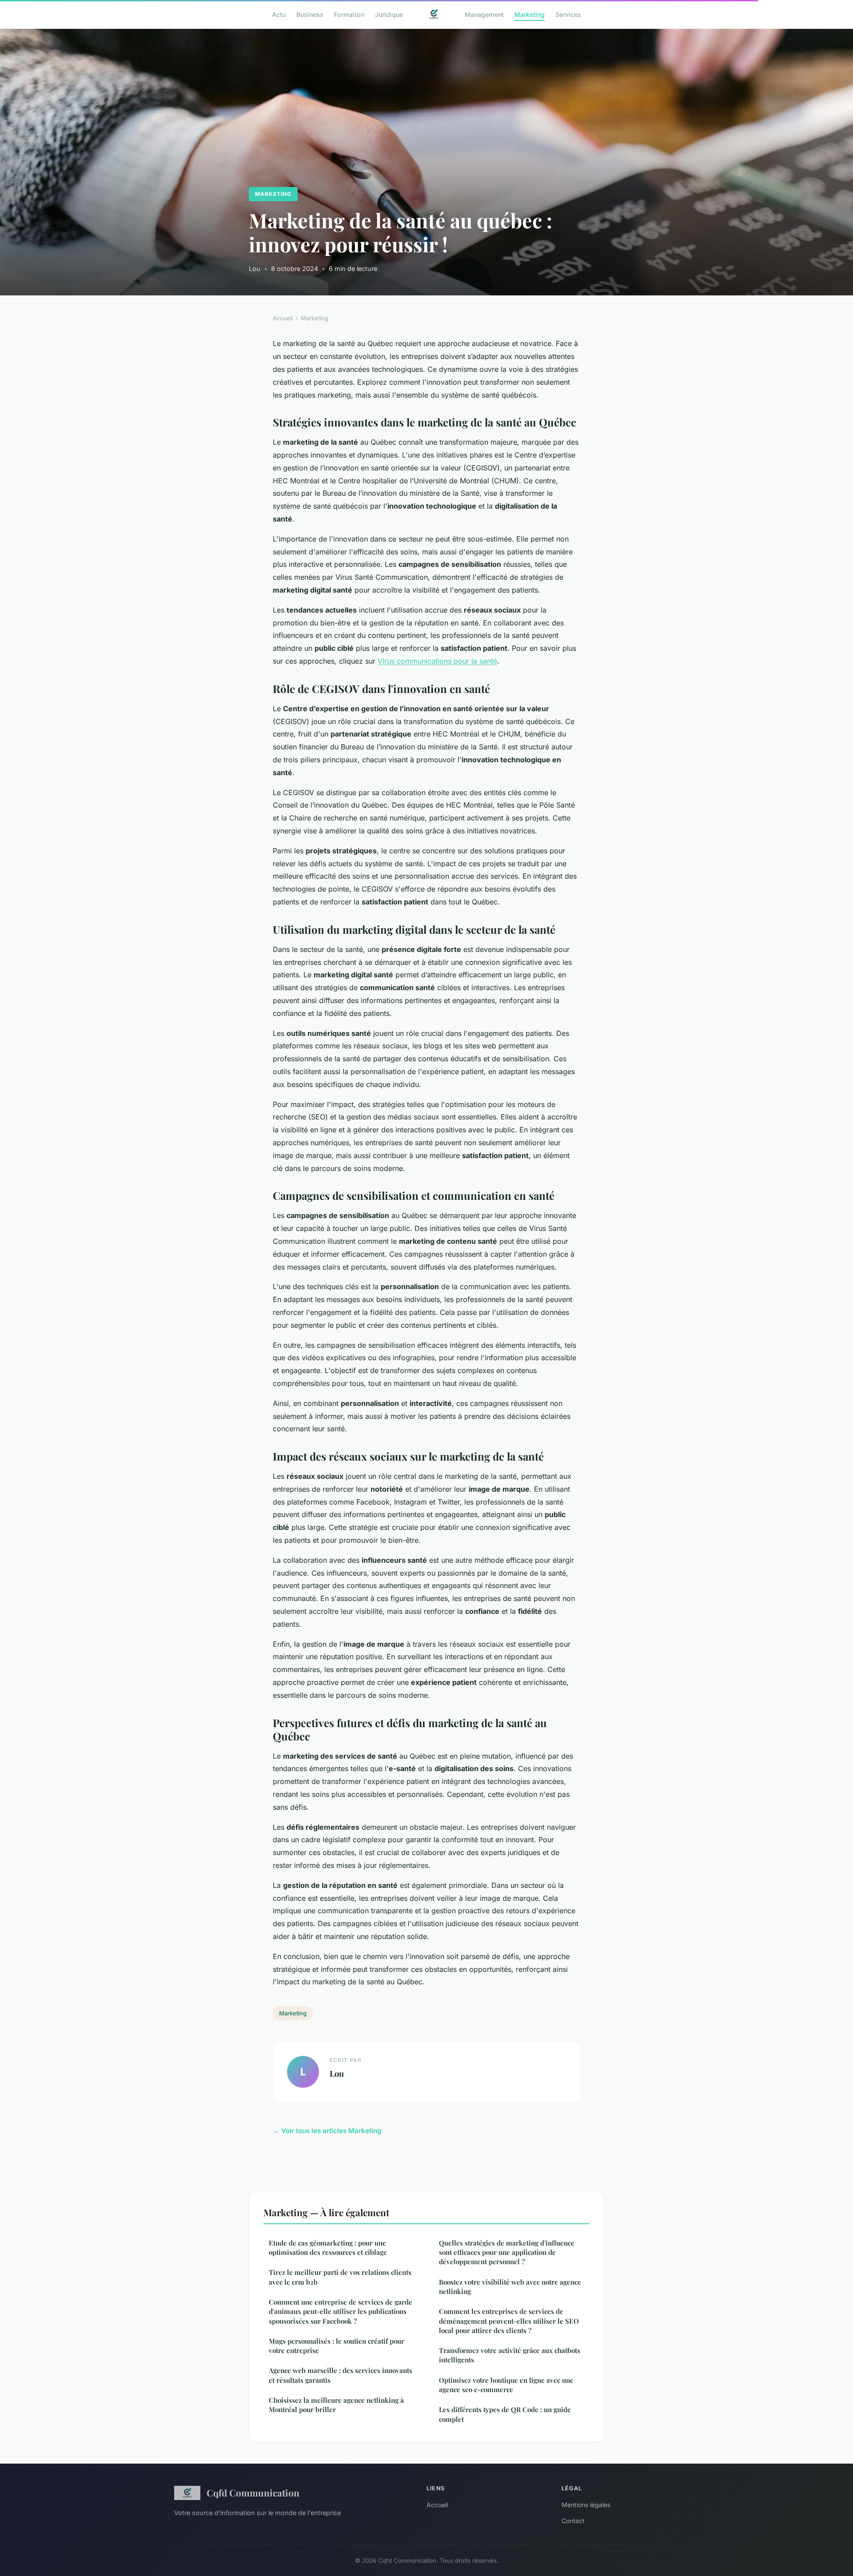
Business (310, 14)
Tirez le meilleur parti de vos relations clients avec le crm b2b (340, 2277)
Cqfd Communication (253, 2492)
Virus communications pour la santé (437, 661)
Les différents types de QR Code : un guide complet (505, 2414)
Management (484, 14)
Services (568, 14)
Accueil (283, 318)
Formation (349, 14)
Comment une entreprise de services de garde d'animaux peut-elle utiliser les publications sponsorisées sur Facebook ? (341, 2311)
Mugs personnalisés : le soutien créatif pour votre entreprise (337, 2346)
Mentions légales (586, 2505)
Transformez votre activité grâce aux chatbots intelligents (510, 2355)
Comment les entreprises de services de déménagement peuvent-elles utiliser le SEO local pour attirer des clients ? (509, 2321)
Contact (573, 2521)
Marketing (530, 14)
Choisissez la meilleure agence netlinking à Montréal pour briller (336, 2405)
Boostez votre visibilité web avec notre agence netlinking (510, 2287)
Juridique (389, 14)
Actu (279, 14)
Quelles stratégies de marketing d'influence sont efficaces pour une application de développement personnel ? (507, 2252)
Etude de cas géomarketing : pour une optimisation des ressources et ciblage (328, 2248)
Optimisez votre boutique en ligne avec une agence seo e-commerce (506, 2385)
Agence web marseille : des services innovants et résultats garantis (341, 2375)
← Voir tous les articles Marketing (327, 2131)
